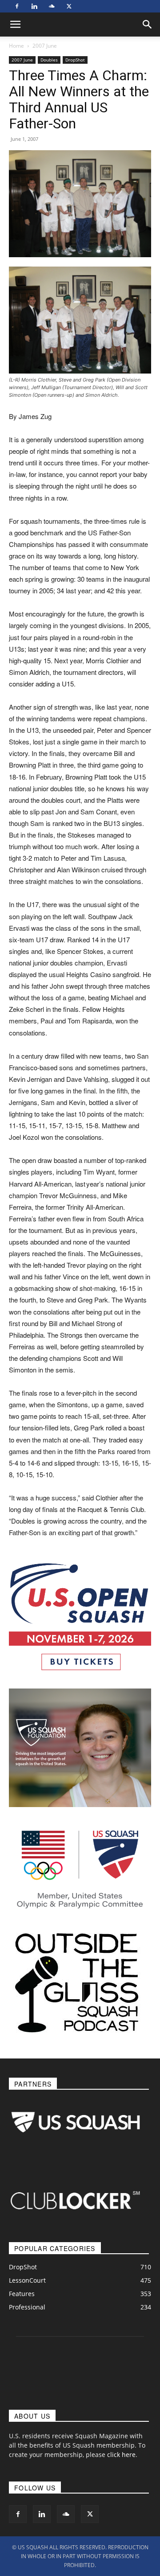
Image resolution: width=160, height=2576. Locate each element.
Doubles (49, 60)
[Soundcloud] (52, 6)
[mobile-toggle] (15, 25)
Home (16, 46)
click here (121, 2455)
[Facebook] (17, 6)
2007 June (45, 46)
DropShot (75, 60)
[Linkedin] (34, 6)
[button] (148, 25)
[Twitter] (69, 6)
